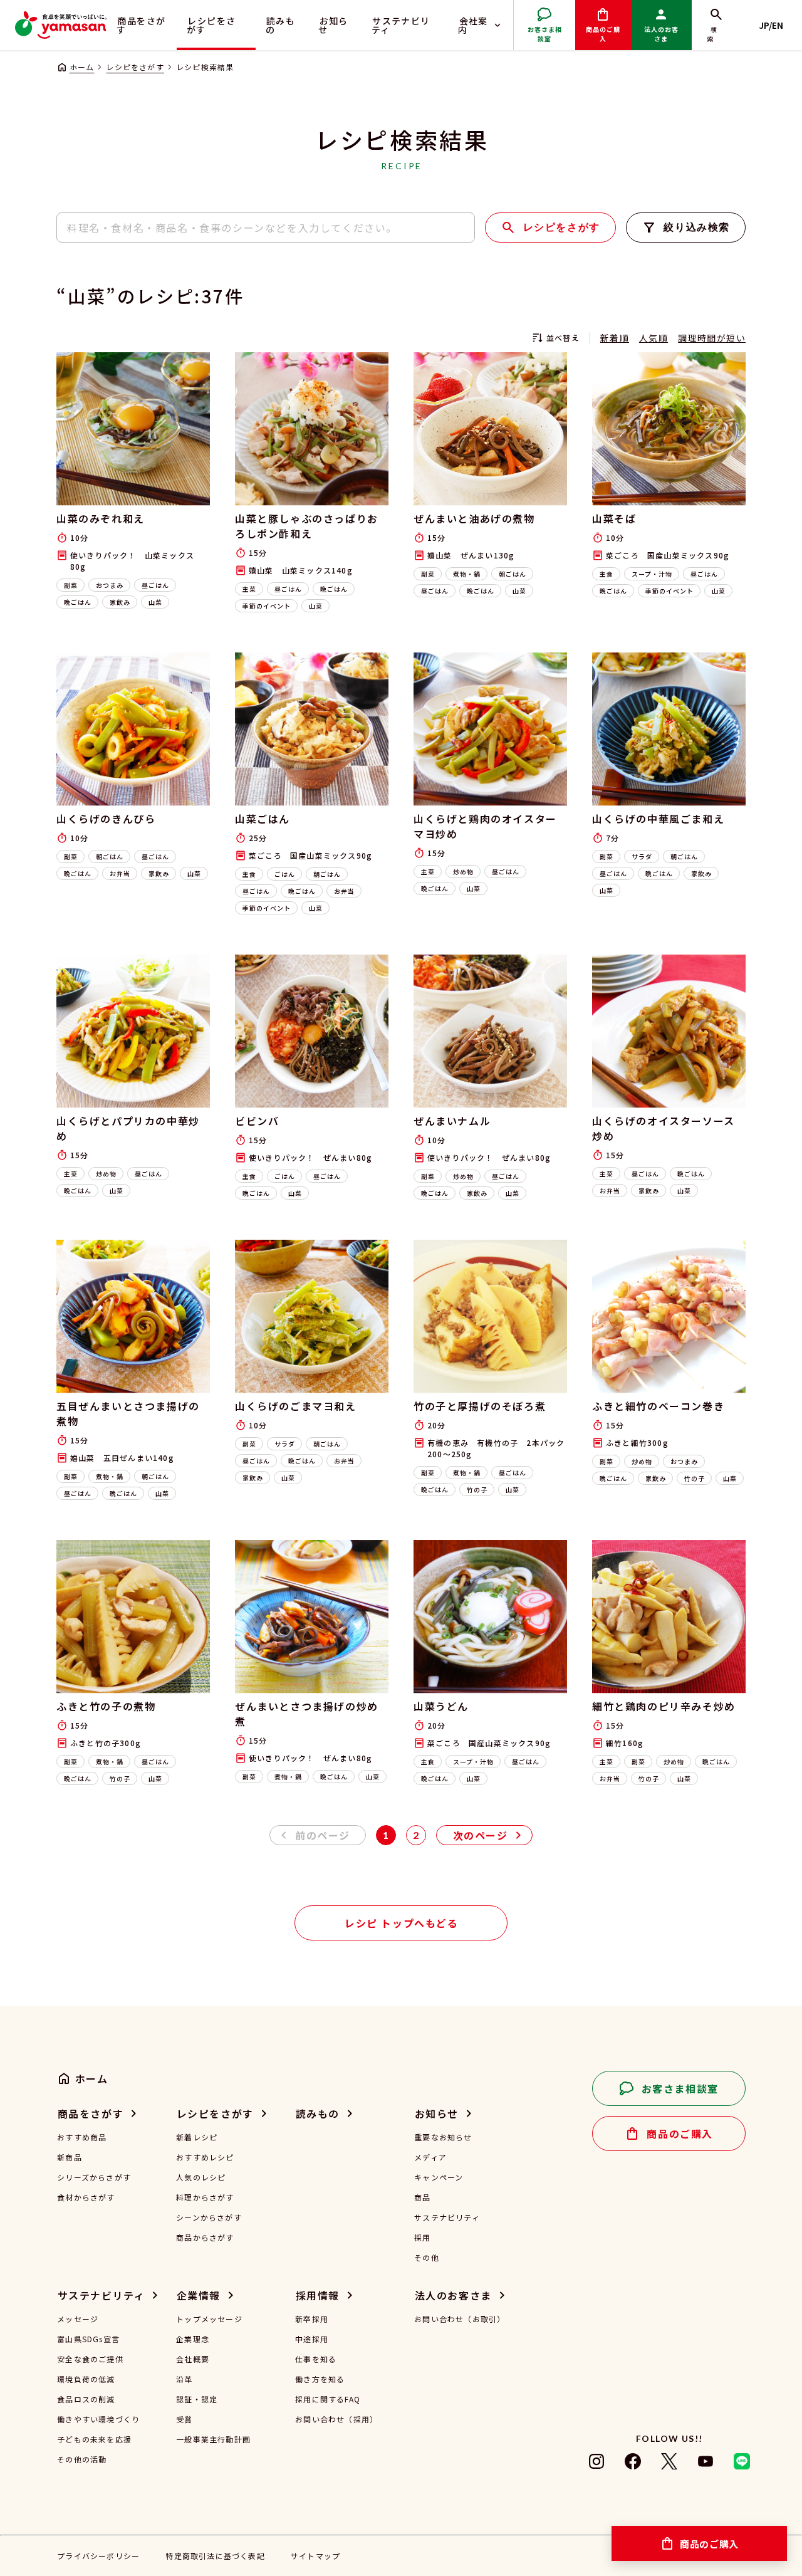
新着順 (615, 338)
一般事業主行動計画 (213, 2439)
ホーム (82, 67)
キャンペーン (439, 2177)
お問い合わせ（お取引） (460, 2319)
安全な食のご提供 (90, 2359)
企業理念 (193, 2339)
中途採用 (312, 2339)
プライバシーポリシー (98, 2556)
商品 (422, 2197)
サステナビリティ (401, 25)
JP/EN (771, 25)
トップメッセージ (209, 2319)
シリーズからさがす (94, 2177)
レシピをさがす (211, 25)
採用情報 (318, 2295)
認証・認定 (197, 2399)
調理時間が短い (712, 338)
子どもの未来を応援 (94, 2439)
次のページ (481, 1835)
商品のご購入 (603, 34)
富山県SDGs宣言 (88, 2339)
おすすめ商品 (82, 2137)
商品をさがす (141, 25)
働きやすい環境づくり (98, 2419)
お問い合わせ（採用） (336, 2419)
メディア (430, 2157)
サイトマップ (315, 2556)
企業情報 (199, 2295)
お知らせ (333, 25)
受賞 (184, 2419)
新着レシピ (197, 2137)
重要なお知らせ (443, 2137)
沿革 (184, 2379)
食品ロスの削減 (86, 2399)
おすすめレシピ (205, 2157)
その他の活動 (82, 2459)
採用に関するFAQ (328, 2399)
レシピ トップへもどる (402, 1923)
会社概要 (193, 2359)
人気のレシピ (201, 2177)
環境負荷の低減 (86, 2379)
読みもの (281, 25)
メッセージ (78, 2319)
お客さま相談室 (545, 34)
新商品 (70, 2157)
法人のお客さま (661, 34)
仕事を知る (316, 2359)
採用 (422, 2238)
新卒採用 (312, 2319)
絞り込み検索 (697, 227)
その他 (427, 2258)
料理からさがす (205, 2197)
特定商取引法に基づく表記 (215, 2556)
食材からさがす (86, 2197)
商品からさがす (205, 2238)
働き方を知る (320, 2379)
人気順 (654, 338)
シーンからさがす (209, 2217)
